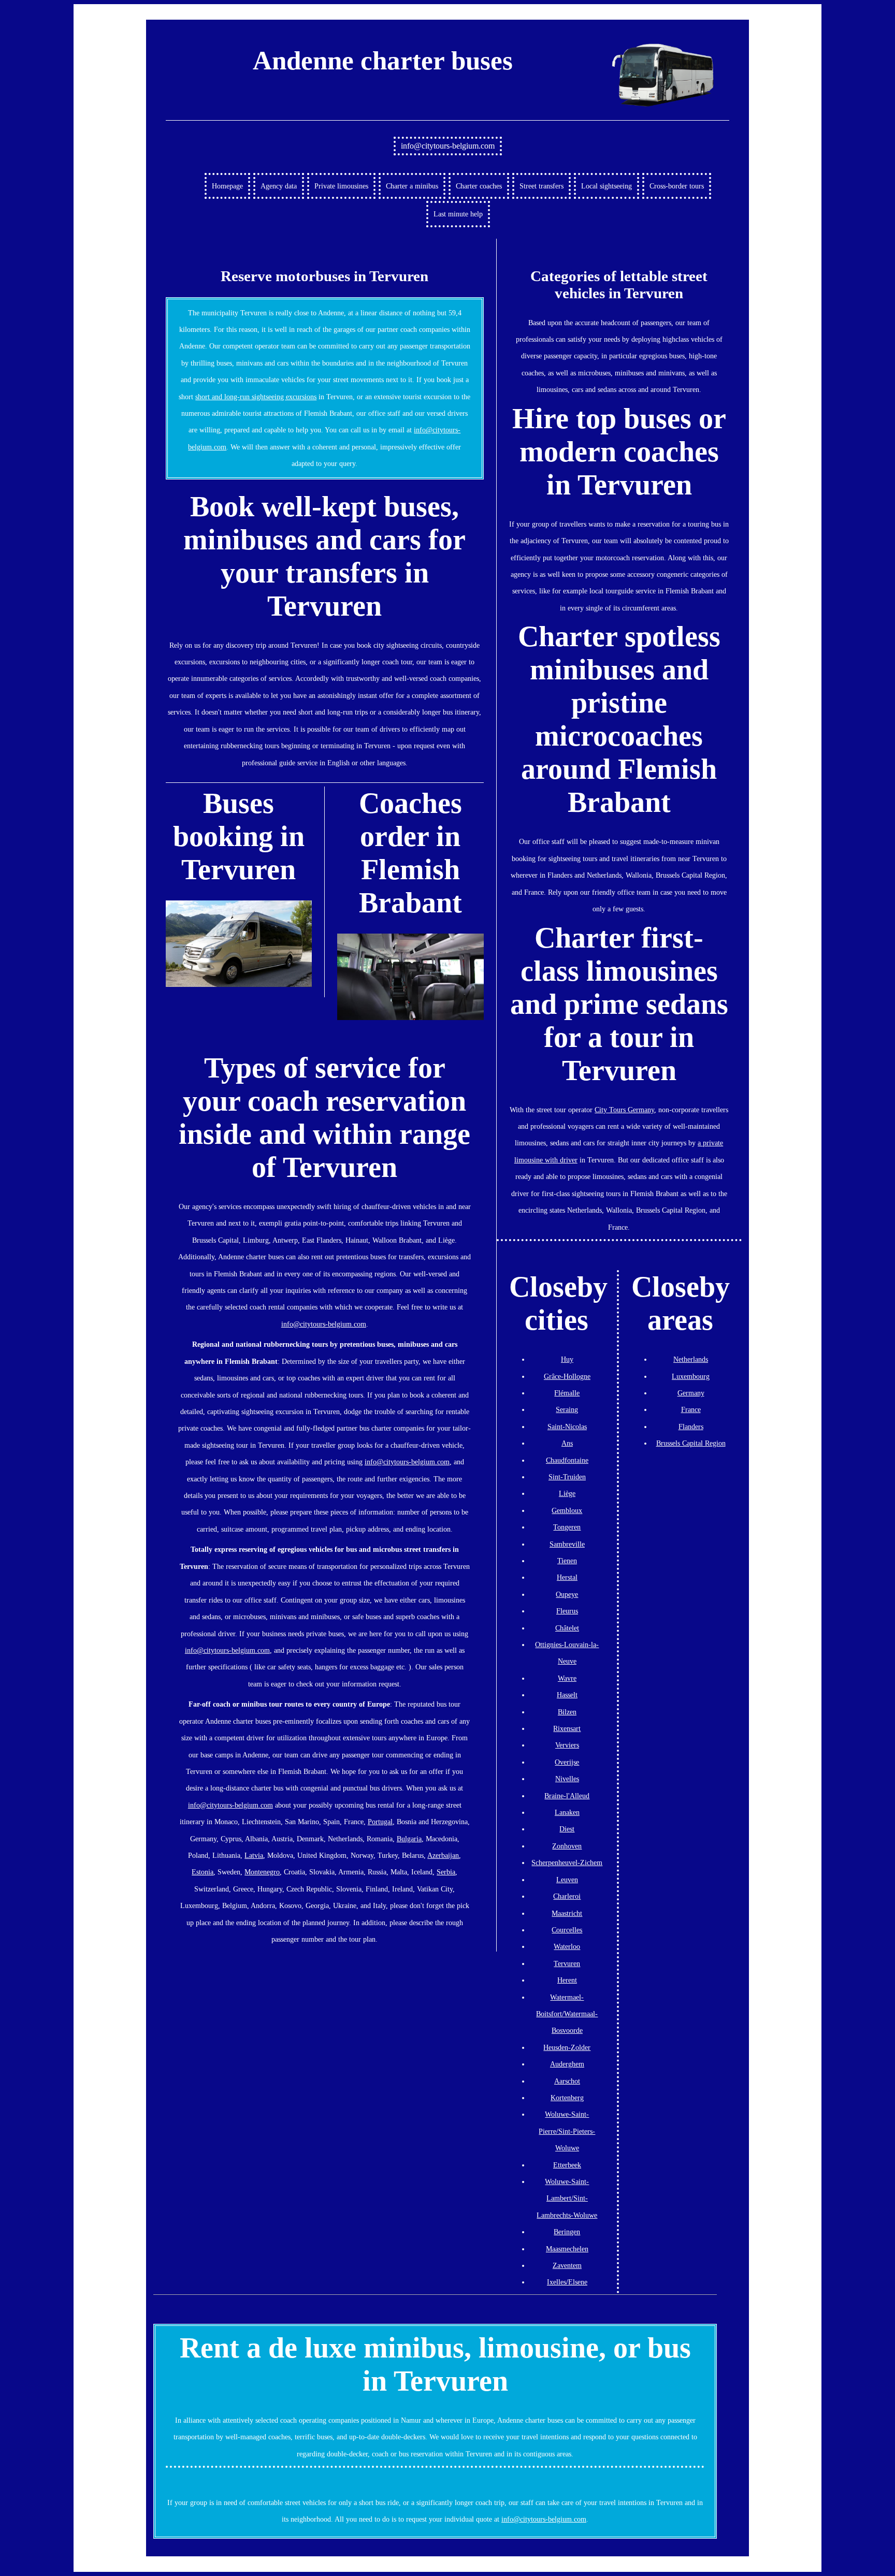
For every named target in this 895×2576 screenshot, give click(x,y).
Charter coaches (479, 186)
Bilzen (567, 1712)
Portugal (380, 1822)
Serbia (446, 1872)
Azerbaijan (443, 1855)
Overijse (567, 1762)
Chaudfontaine (567, 1460)
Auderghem (567, 2064)
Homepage (227, 186)
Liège (567, 1493)
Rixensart (567, 1728)
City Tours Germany (624, 1110)
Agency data (279, 186)
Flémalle (567, 1393)
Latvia (254, 1855)
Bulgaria (409, 1839)
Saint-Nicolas (567, 1427)
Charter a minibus (412, 186)
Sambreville (567, 1544)
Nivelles (567, 1779)
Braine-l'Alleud (567, 1796)
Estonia (203, 1872)
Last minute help (458, 214)
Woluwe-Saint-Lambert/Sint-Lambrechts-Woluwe (567, 2198)
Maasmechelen (567, 2249)
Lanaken (567, 1812)
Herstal (567, 1577)
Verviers (567, 1745)
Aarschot (567, 2081)
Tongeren (567, 1527)
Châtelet (567, 1628)
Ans (567, 1443)
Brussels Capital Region (691, 1443)
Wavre (567, 1678)
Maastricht (567, 1913)
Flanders (691, 1427)
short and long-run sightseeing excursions (256, 397)
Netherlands (691, 1359)
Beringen (567, 2232)
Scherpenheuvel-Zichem (567, 1862)
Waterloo (567, 1946)
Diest (567, 1829)
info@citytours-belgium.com (448, 146)
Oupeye (567, 1594)
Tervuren (567, 1963)
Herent (567, 1980)
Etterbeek (567, 2165)
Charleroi (567, 1896)
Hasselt (567, 1695)
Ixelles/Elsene (567, 2282)
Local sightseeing (607, 186)
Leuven (567, 1880)
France (691, 1409)
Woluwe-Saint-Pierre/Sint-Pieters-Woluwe (567, 2131)
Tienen (567, 1561)
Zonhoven (567, 1846)
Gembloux (567, 1510)
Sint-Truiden (567, 1477)
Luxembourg (691, 1376)
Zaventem (567, 2265)
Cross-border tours (677, 186)
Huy (567, 1359)
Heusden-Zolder (567, 2047)
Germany (691, 1393)
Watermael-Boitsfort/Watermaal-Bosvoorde (567, 2014)
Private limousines (341, 186)
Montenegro (262, 1872)
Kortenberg (567, 2098)
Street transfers (542, 186)
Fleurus (567, 1611)
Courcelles (567, 1930)
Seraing (567, 1409)
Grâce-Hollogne (567, 1376)
